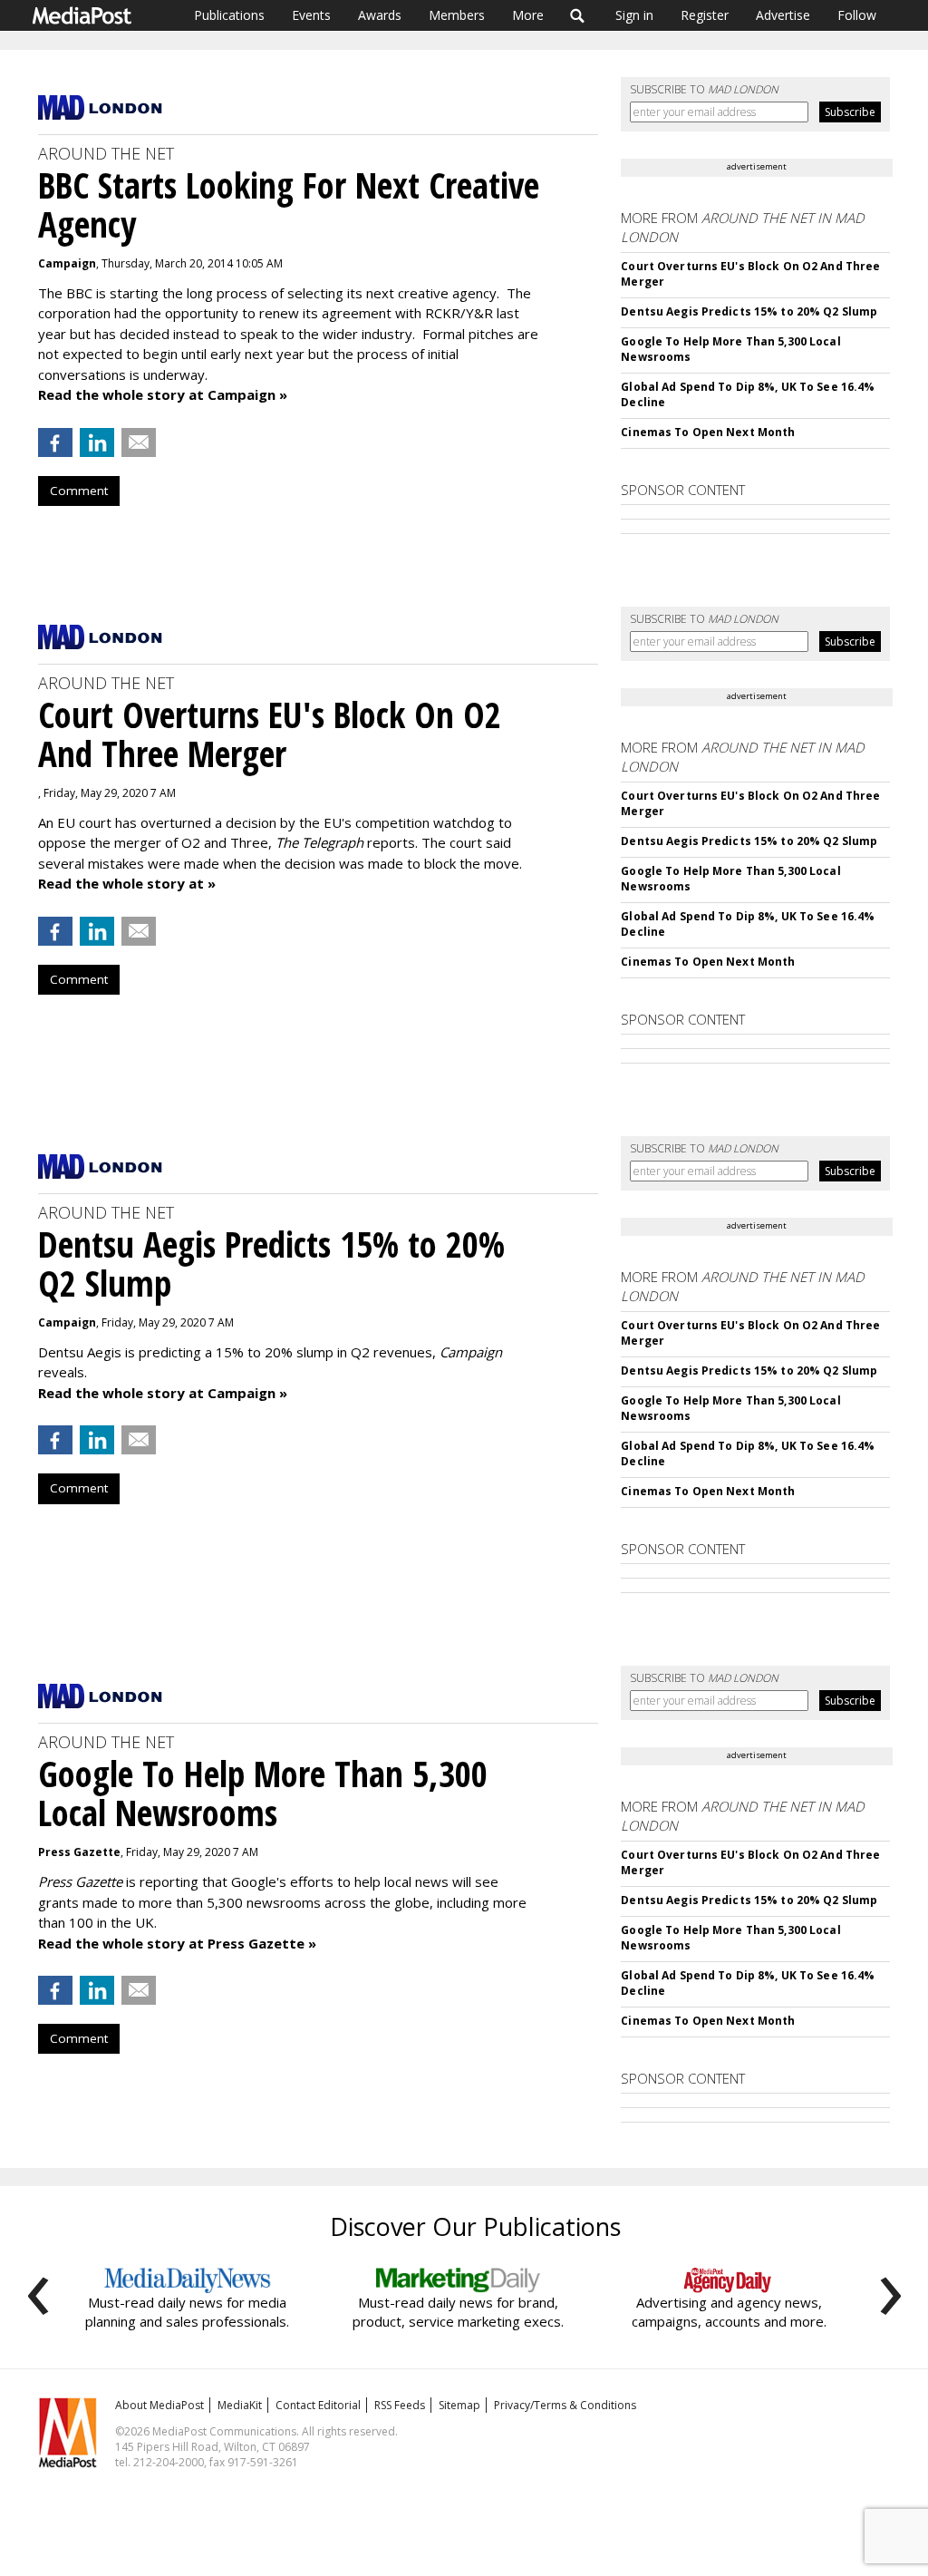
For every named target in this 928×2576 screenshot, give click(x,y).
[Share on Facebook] (55, 442)
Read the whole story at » (127, 883)
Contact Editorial (318, 2405)
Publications (229, 15)
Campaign (67, 263)
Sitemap (459, 2405)
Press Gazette (79, 1852)
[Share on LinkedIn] (97, 442)
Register (705, 15)
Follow (857, 15)
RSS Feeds (400, 2405)
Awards (380, 15)
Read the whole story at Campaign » (163, 394)
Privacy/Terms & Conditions (565, 2405)
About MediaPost (159, 2405)
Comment (79, 491)
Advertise (783, 15)
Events (311, 15)
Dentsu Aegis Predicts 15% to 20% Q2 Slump (749, 311)
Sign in (634, 15)
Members (457, 15)
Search (578, 15)
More (528, 15)
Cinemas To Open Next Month (708, 432)
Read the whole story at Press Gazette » (177, 1943)
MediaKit (240, 2405)
